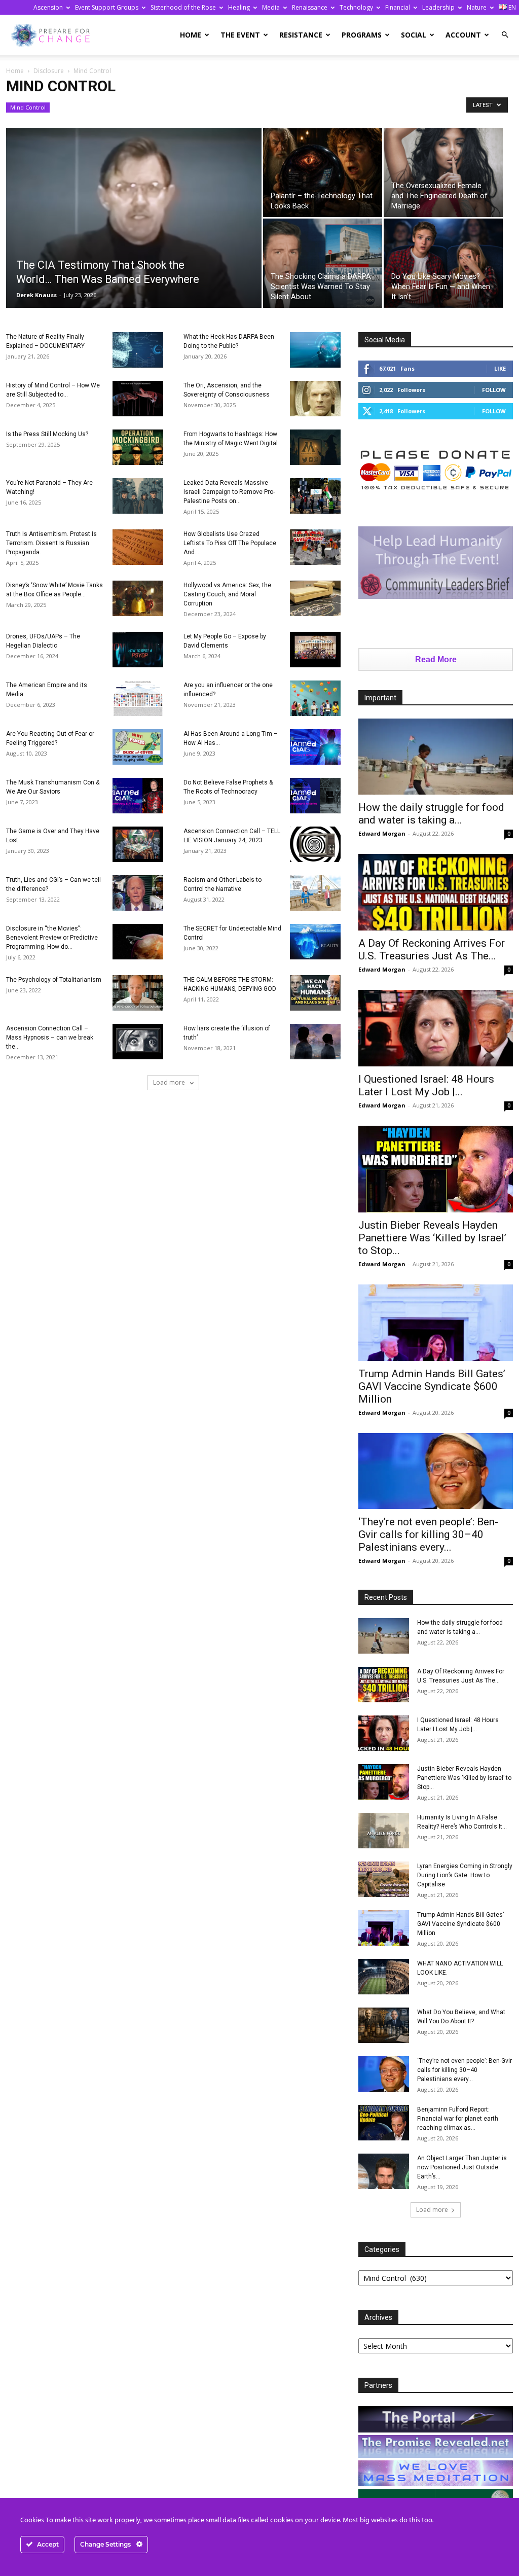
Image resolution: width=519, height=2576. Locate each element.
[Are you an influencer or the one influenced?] (315, 698)
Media (271, 7)
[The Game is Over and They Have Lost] (138, 844)
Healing (239, 7)
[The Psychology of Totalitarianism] (138, 993)
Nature (477, 7)
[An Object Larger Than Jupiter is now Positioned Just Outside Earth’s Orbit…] (384, 2171)
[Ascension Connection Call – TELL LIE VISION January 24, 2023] (315, 844)
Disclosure (49, 71)
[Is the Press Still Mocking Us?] (138, 447)
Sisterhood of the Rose (183, 7)
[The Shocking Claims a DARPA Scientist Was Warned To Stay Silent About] (323, 263)
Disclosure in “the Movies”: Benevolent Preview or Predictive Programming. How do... (52, 938)
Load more (170, 1082)
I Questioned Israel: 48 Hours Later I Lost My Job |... (426, 1085)
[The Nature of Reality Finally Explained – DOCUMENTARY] (138, 350)
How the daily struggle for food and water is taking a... (431, 814)
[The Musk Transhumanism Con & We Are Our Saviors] (138, 796)
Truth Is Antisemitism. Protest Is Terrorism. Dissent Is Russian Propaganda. (51, 543)
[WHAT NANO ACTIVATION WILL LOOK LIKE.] (384, 1977)
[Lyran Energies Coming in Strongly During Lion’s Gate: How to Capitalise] (384, 1879)
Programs (362, 35)
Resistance (301, 35)
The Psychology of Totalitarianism (54, 980)
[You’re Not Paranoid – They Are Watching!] (138, 496)
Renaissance (310, 7)
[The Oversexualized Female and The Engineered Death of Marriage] (443, 172)
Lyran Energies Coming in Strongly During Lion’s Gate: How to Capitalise (465, 1875)
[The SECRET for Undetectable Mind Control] (315, 942)
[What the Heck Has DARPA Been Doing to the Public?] (315, 350)
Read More (436, 659)
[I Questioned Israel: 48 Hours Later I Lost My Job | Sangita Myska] (436, 1028)
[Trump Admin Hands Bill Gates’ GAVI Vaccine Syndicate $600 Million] (436, 1323)
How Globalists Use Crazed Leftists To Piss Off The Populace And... (230, 543)
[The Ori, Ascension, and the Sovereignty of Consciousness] (315, 399)
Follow (494, 390)
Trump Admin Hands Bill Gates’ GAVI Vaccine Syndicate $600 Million (432, 1386)
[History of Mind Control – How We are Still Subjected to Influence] (138, 399)
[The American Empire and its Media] (138, 698)
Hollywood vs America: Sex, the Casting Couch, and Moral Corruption (227, 594)
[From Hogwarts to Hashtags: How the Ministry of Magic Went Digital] (315, 447)
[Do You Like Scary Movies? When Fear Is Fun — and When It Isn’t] (443, 263)
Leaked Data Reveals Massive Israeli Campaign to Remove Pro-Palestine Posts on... (229, 492)
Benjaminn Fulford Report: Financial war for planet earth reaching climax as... (458, 2119)
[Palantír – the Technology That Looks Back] (323, 172)
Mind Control (28, 107)
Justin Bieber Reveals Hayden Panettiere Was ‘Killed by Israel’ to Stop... (432, 1238)
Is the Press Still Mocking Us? (47, 434)
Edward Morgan (382, 833)
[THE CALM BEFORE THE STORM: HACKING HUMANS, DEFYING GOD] (315, 993)
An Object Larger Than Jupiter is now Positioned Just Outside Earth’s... (462, 2167)
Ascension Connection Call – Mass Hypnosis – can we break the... (50, 1037)
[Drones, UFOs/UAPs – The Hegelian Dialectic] (138, 650)
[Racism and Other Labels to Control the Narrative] (315, 893)
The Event (240, 35)
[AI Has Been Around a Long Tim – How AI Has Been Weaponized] (315, 747)
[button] (505, 35)
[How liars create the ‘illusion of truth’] (315, 1042)
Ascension (48, 7)
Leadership (438, 7)
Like (500, 368)
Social (414, 35)
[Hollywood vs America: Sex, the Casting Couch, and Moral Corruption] (315, 598)
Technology (356, 7)
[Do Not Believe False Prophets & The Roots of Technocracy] (315, 796)
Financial (398, 7)
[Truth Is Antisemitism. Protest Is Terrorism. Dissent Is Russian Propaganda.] (138, 547)
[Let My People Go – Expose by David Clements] (315, 650)
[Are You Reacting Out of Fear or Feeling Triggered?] (138, 747)
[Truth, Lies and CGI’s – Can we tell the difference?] (138, 893)
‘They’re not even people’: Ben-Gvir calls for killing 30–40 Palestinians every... (428, 1534)
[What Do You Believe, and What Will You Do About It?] (384, 2025)
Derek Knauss (36, 295)
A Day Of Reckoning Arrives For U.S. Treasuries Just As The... (432, 950)
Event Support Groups (107, 7)
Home (191, 35)
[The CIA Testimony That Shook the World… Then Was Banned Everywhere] (134, 225)
